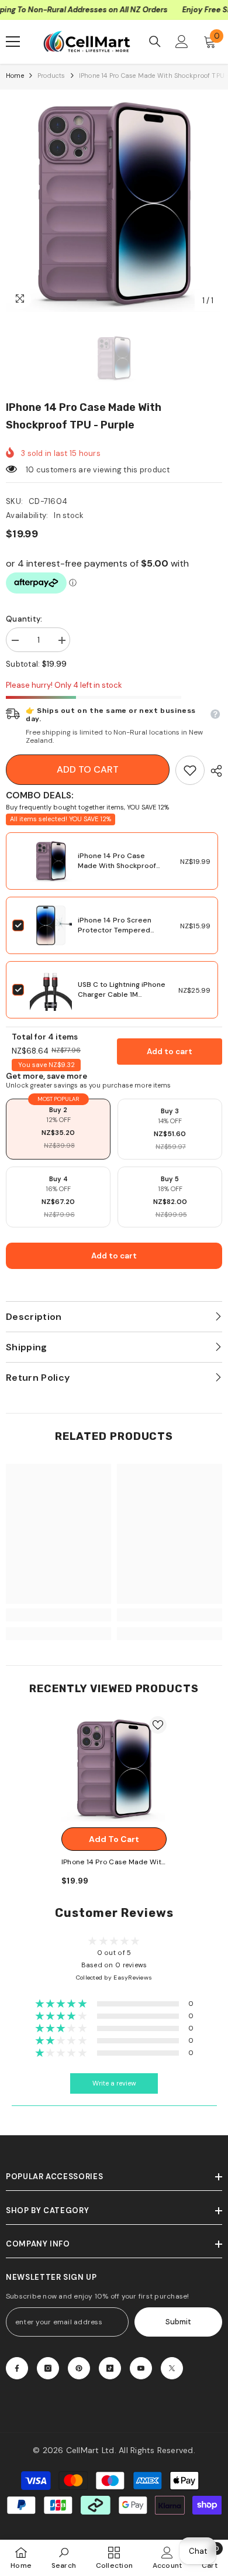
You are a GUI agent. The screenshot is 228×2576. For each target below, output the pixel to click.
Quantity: (24, 619)
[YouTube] (141, 2368)
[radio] (58, 1129)
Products (51, 76)
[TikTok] (110, 2368)
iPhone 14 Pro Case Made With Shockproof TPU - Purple (117, 866)
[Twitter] (172, 2368)
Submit (178, 2322)
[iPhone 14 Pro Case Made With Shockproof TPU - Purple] (114, 1769)
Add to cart (88, 769)
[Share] (213, 771)
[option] (114, 204)
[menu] (13, 42)
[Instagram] (48, 2368)
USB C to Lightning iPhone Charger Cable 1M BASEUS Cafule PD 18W (122, 994)
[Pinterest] (79, 2368)
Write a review (114, 2083)
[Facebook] (17, 2368)
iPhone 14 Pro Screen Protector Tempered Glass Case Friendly (115, 930)
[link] (190, 770)
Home (15, 76)
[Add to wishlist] (158, 1725)
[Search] (155, 42)
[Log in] (182, 42)
